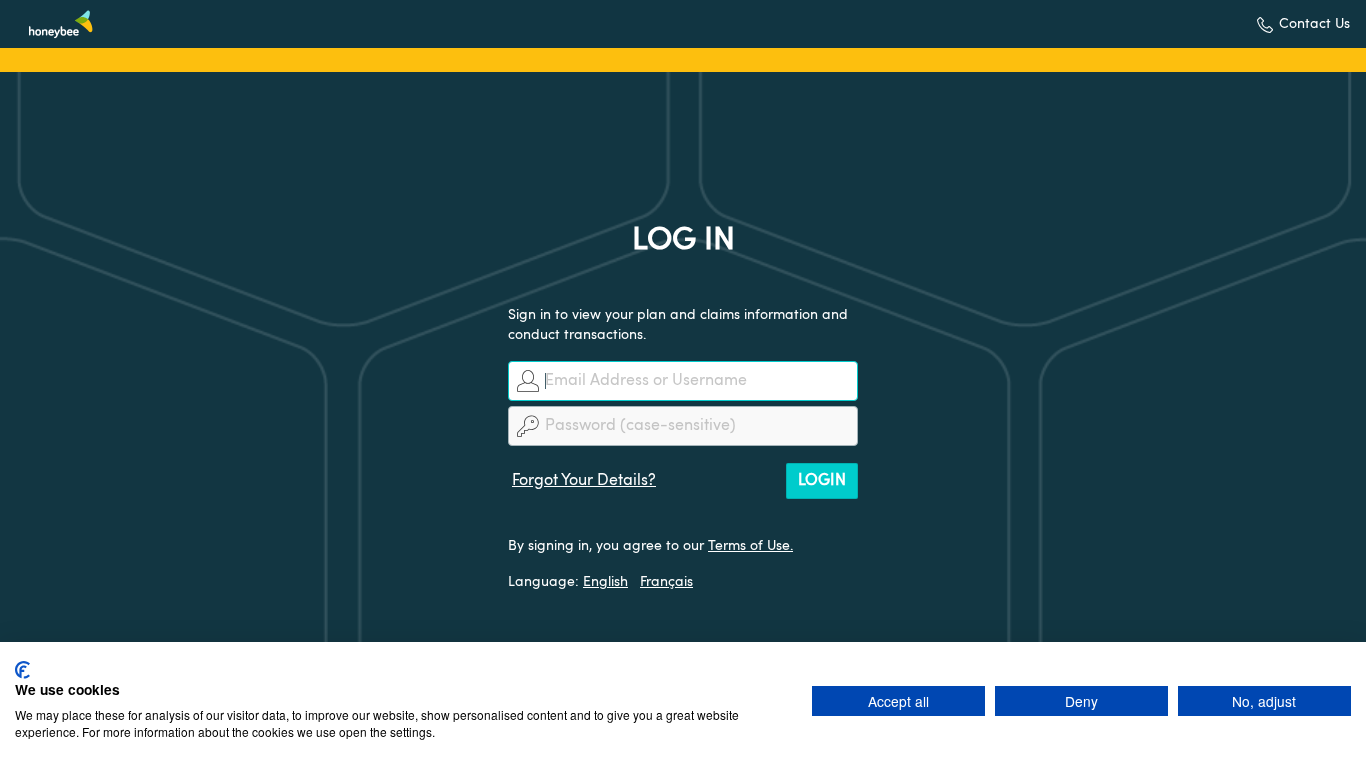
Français (666, 582)
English (605, 582)
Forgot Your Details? (584, 481)
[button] (1303, 24)
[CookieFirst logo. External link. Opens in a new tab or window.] (22, 670)
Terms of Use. (750, 546)
